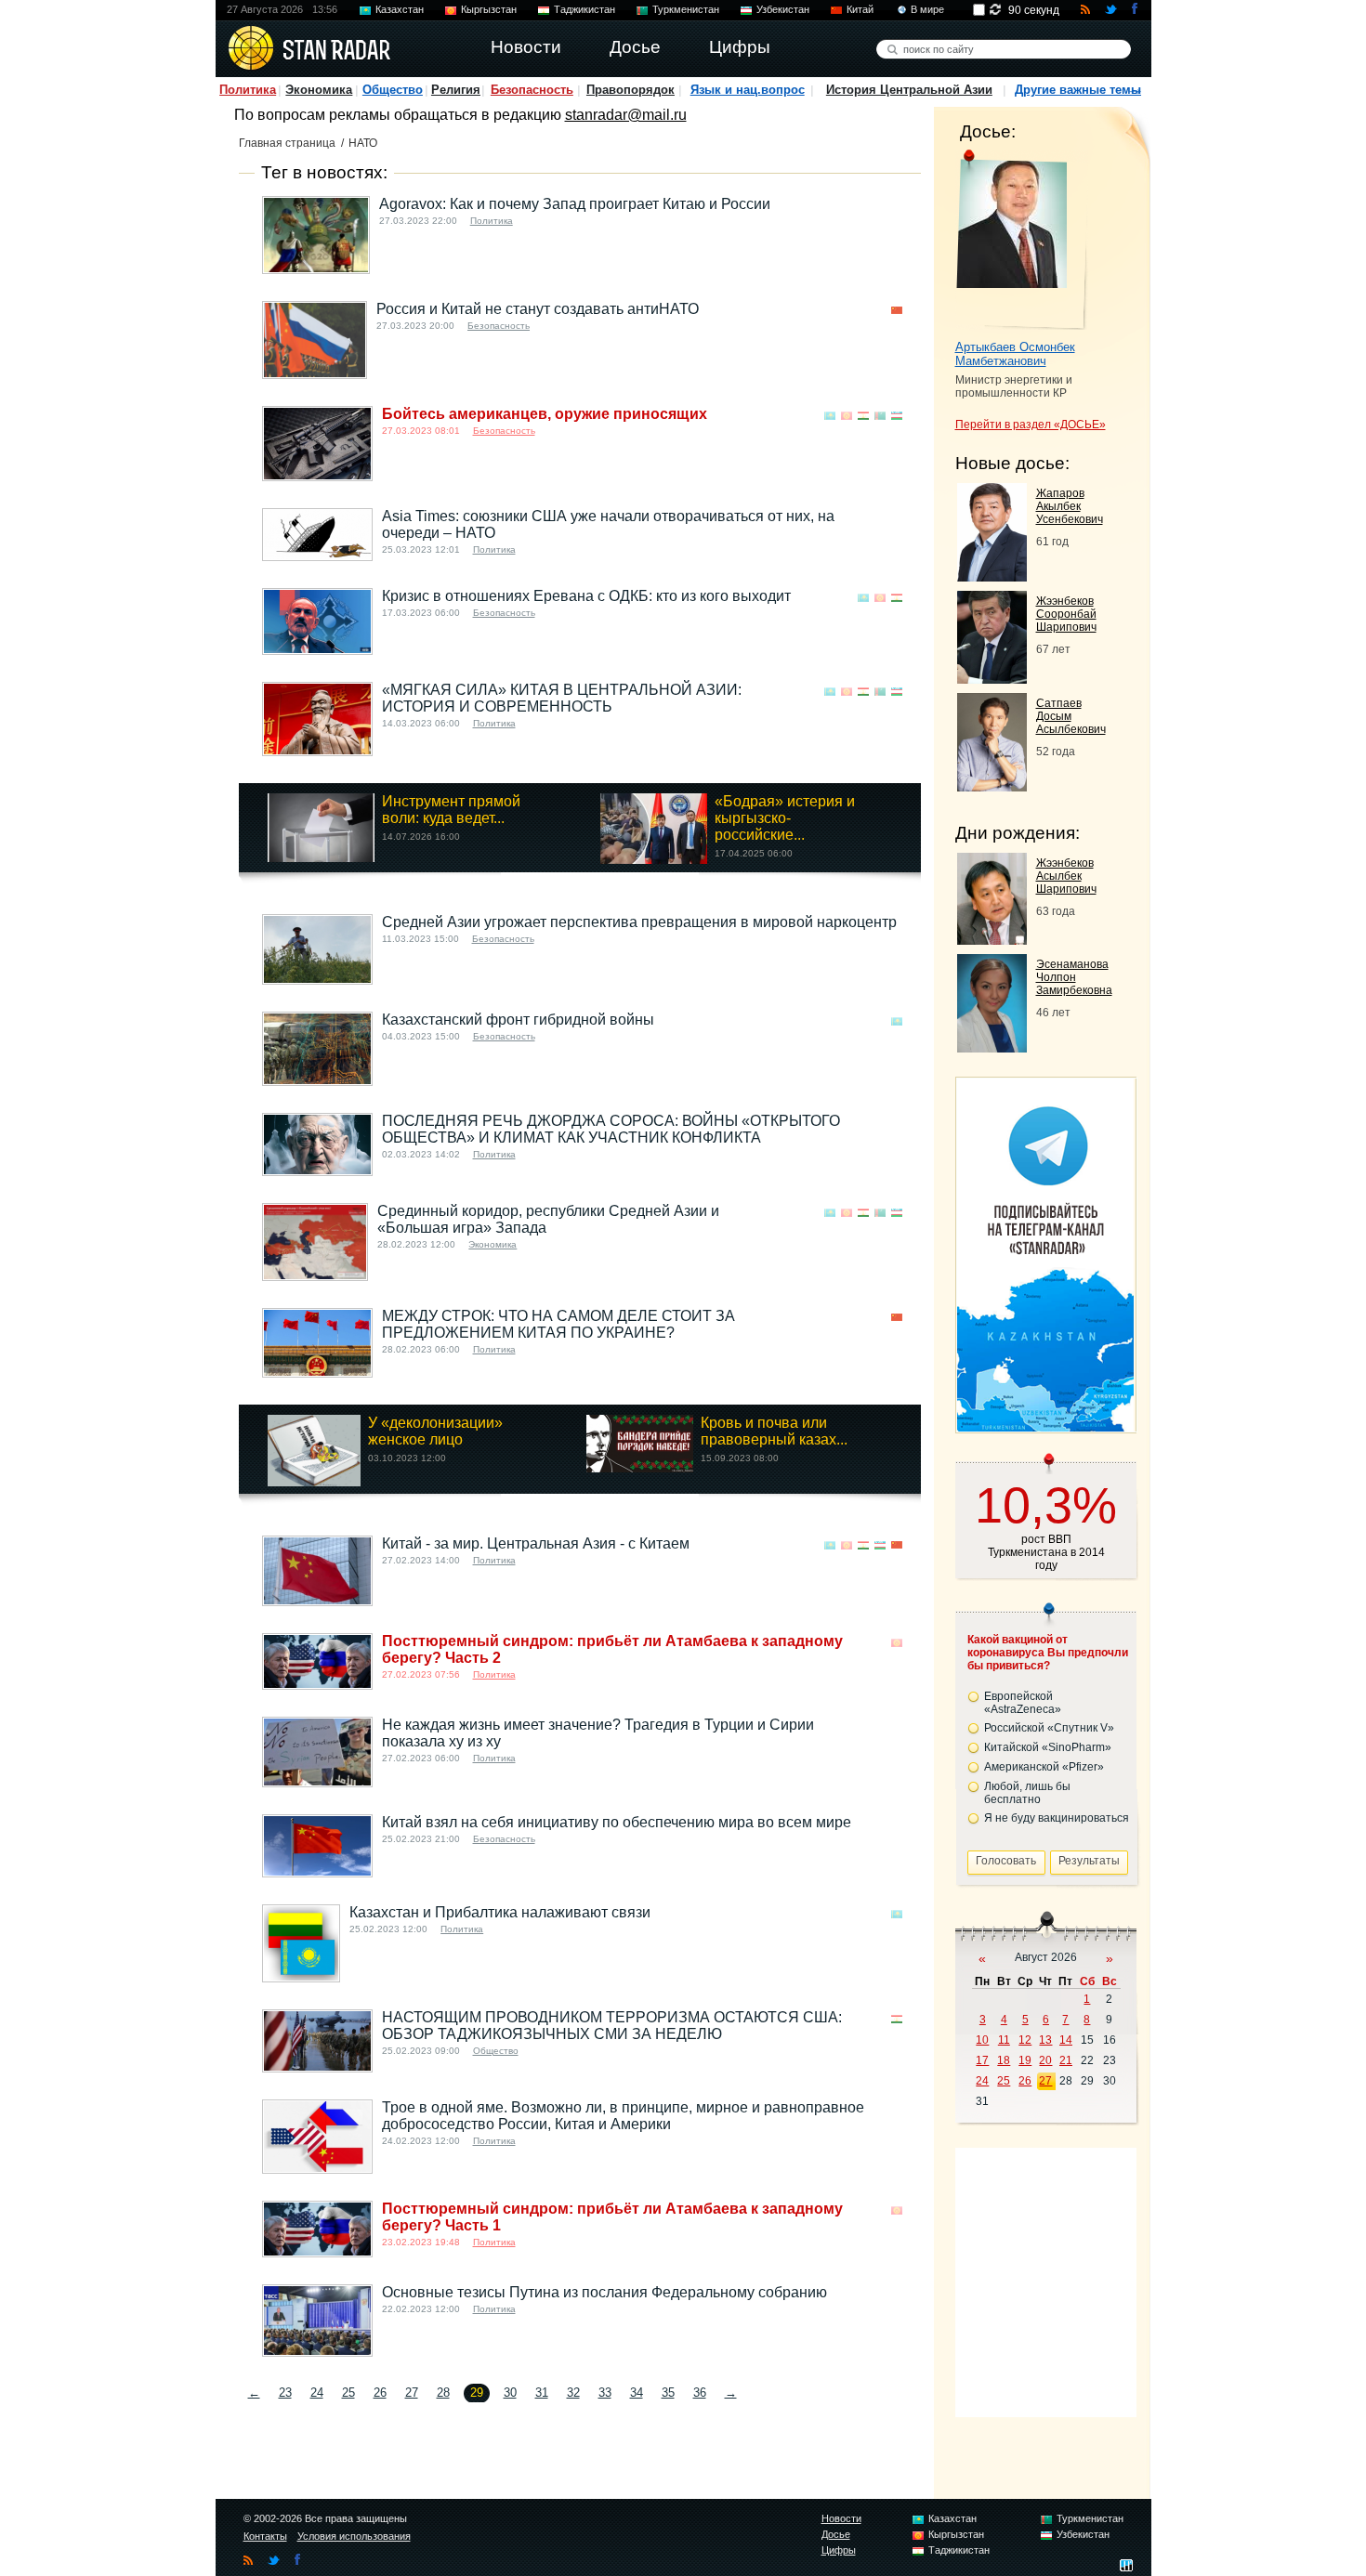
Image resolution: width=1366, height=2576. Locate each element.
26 (380, 2393)
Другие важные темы (1078, 90)
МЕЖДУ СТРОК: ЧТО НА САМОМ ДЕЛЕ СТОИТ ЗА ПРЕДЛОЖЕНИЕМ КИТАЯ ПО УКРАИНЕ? (558, 1324)
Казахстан (400, 9)
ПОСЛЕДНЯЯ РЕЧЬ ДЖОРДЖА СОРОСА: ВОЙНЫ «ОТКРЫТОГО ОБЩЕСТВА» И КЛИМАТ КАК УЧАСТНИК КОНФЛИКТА (611, 1129)
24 (317, 2393)
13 (1045, 2040)
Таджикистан (584, 9)
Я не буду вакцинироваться (1057, 1818)
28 (443, 2393)
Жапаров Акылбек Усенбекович (1070, 506)
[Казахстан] (830, 416)
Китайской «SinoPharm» (1048, 1747)
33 (605, 2393)
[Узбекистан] (897, 416)
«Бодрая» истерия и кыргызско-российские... (785, 818)
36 (700, 2393)
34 (637, 2393)
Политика (248, 90)
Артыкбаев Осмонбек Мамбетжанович (1015, 354)
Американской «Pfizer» (1044, 1767)
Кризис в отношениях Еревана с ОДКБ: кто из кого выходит (586, 596)
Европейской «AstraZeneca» (1023, 1703)
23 (285, 2393)
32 (573, 2393)
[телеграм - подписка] (1045, 1426)
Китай (860, 9)
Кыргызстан (489, 9)
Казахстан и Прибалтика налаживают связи (500, 1912)
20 (1045, 2060)
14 (1066, 2040)
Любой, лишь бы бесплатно (1027, 1793)
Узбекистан (783, 9)
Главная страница (287, 143)
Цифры (839, 2550)
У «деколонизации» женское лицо (435, 1431)
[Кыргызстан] (847, 416)
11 (1004, 2040)
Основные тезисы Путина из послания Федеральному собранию (604, 2292)
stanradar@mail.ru (626, 115)
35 (668, 2393)
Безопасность (532, 90)
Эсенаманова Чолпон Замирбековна (1074, 977)
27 (412, 2393)
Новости (841, 2518)
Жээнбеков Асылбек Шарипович (1066, 876)
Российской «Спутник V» (1049, 1728)
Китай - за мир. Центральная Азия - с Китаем (536, 1543)
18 (1004, 2060)
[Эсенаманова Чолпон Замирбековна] (992, 1047)
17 (982, 2060)
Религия (456, 90)
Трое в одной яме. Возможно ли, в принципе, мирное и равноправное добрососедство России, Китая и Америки (623, 2116)
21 (1066, 2060)
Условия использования (354, 2536)
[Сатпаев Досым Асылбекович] (992, 786)
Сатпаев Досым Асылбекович (1071, 716)
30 (510, 2393)
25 (348, 2393)
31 (542, 2393)
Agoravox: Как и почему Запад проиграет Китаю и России (575, 204)
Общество (393, 90)
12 (1025, 2040)
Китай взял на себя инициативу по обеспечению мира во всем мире (617, 1822)
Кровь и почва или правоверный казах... (774, 1431)
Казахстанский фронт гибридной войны (518, 1020)
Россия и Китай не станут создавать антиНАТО (538, 309)
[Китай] (897, 311)
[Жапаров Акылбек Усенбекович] (992, 576)
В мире (927, 9)
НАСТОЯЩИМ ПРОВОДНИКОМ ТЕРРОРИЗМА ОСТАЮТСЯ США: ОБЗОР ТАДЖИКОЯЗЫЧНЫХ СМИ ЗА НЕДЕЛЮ (612, 2026)
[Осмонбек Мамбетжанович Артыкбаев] (1022, 240)
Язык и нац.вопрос (748, 90)
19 (1025, 2060)
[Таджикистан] (863, 416)
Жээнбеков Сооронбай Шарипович (1066, 614)
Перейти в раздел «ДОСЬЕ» (1031, 425)
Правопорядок (630, 90)
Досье (836, 2534)
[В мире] (897, 518)
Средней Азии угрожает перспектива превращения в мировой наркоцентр (639, 922)
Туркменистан (686, 9)
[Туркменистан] (880, 416)
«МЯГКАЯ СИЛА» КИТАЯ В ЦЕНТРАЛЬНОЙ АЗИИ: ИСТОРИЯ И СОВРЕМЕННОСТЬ (562, 698)
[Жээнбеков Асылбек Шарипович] (992, 940)
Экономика (319, 90)
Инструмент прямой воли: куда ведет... (451, 810)
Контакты (265, 2536)
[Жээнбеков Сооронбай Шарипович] (992, 679)
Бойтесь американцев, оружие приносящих (545, 414)
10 (982, 2040)
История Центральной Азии (909, 90)
